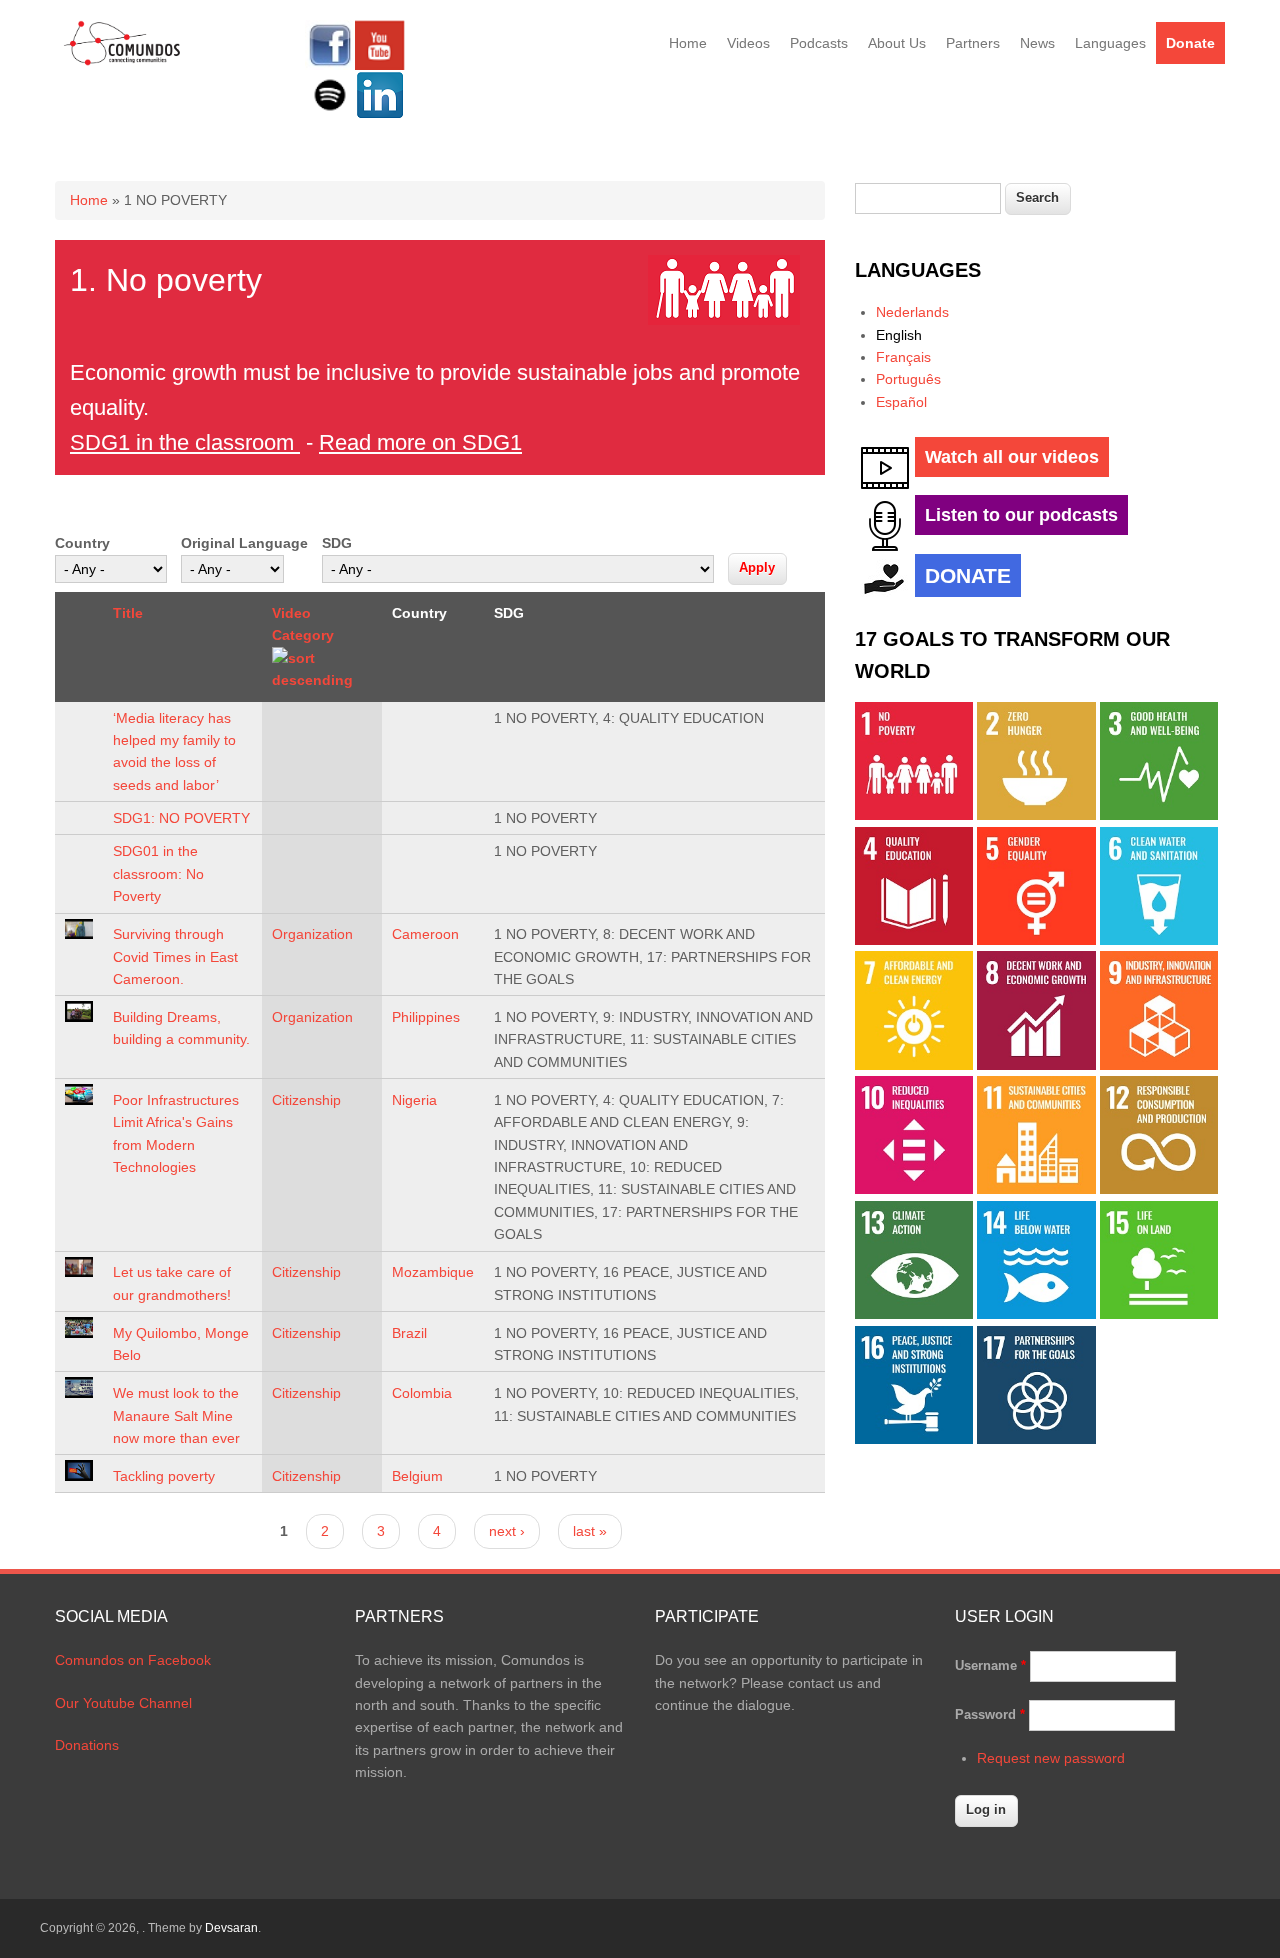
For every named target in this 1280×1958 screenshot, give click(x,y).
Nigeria (414, 1100)
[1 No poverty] (914, 815)
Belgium (417, 1476)
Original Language (244, 543)
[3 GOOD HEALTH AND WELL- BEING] (1159, 815)
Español (901, 402)
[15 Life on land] (1159, 1314)
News (1037, 43)
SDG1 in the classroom (185, 442)
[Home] (122, 62)
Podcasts (819, 43)
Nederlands (912, 312)
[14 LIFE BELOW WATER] (1036, 1314)
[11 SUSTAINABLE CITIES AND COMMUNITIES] (1036, 1189)
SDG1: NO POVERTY (181, 818)
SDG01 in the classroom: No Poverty (158, 873)
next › (507, 1531)
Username (990, 1665)
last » (590, 1531)
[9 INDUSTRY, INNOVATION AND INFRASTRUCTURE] (1159, 1065)
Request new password (1051, 1758)
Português (908, 379)
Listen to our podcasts (1021, 515)
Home (688, 43)
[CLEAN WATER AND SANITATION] (1159, 940)
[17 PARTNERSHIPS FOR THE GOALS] (1036, 1439)
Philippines (426, 1017)
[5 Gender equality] (1036, 940)
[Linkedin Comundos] (380, 115)
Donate (1190, 43)
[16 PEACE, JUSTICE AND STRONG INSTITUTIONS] (914, 1439)
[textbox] (928, 198)
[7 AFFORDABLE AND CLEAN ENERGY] (914, 1065)
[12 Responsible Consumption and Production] (1159, 1189)
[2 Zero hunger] (1036, 815)
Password (990, 1714)
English (899, 335)
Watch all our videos (1012, 457)
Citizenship (306, 1100)
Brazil (409, 1333)
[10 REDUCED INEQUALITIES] (914, 1189)
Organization (312, 934)
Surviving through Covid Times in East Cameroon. (175, 956)
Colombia (422, 1393)
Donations (87, 1745)
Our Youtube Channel (123, 1703)
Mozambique (433, 1272)
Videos (748, 43)
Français (903, 357)
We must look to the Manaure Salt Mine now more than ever (176, 1415)
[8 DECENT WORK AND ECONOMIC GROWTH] (1036, 1065)
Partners (973, 43)
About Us (897, 43)
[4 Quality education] (914, 940)
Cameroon (425, 934)
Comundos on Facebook (133, 1660)
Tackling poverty (164, 1476)
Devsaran (231, 1928)
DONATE (968, 575)
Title (128, 613)
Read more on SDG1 (420, 442)
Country (82, 543)
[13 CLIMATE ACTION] (914, 1314)
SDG (337, 543)
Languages (1110, 43)
